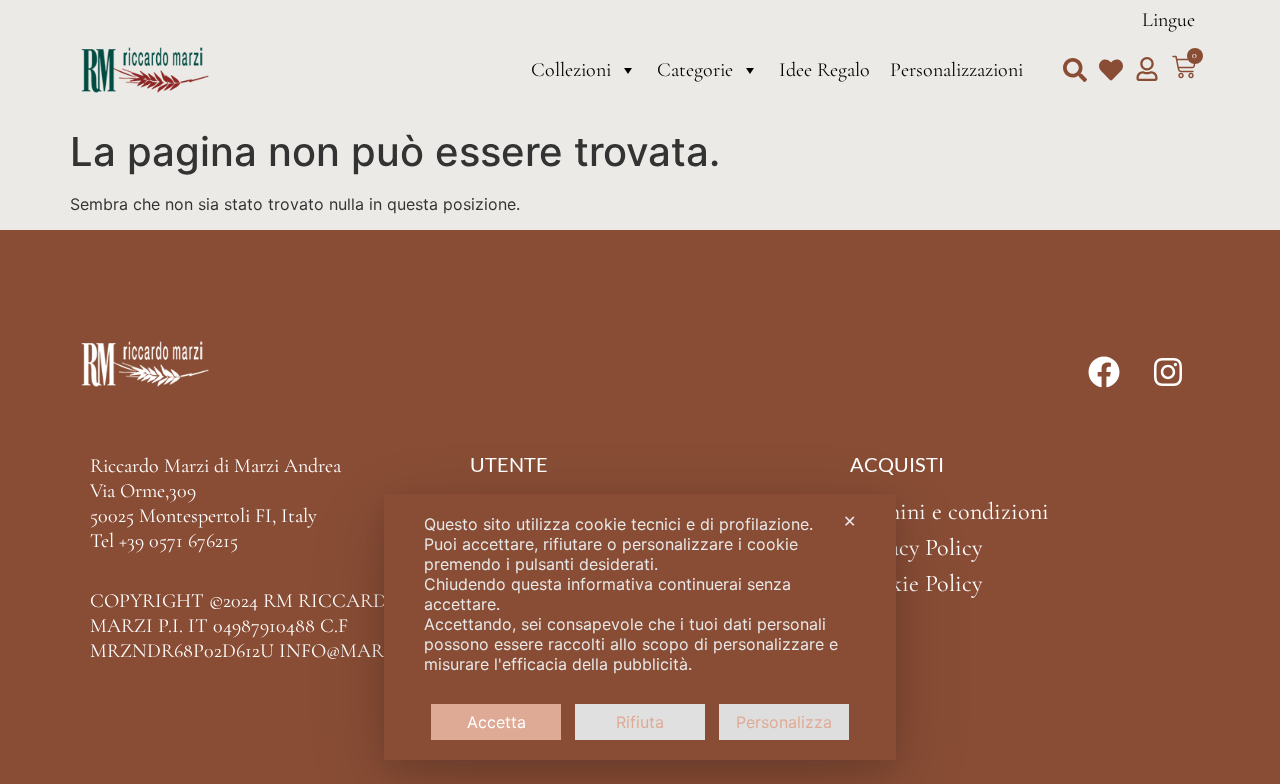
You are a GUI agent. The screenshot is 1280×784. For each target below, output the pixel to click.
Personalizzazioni (956, 70)
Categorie (695, 70)
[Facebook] (1104, 372)
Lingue (1168, 20)
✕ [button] (849, 521)
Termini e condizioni (949, 511)
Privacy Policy (916, 547)
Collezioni (571, 70)
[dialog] (640, 627)
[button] (1075, 70)
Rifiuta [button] (640, 722)
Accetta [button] (496, 722)
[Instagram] (1168, 372)
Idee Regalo (824, 70)
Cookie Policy (916, 583)
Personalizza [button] (784, 722)
